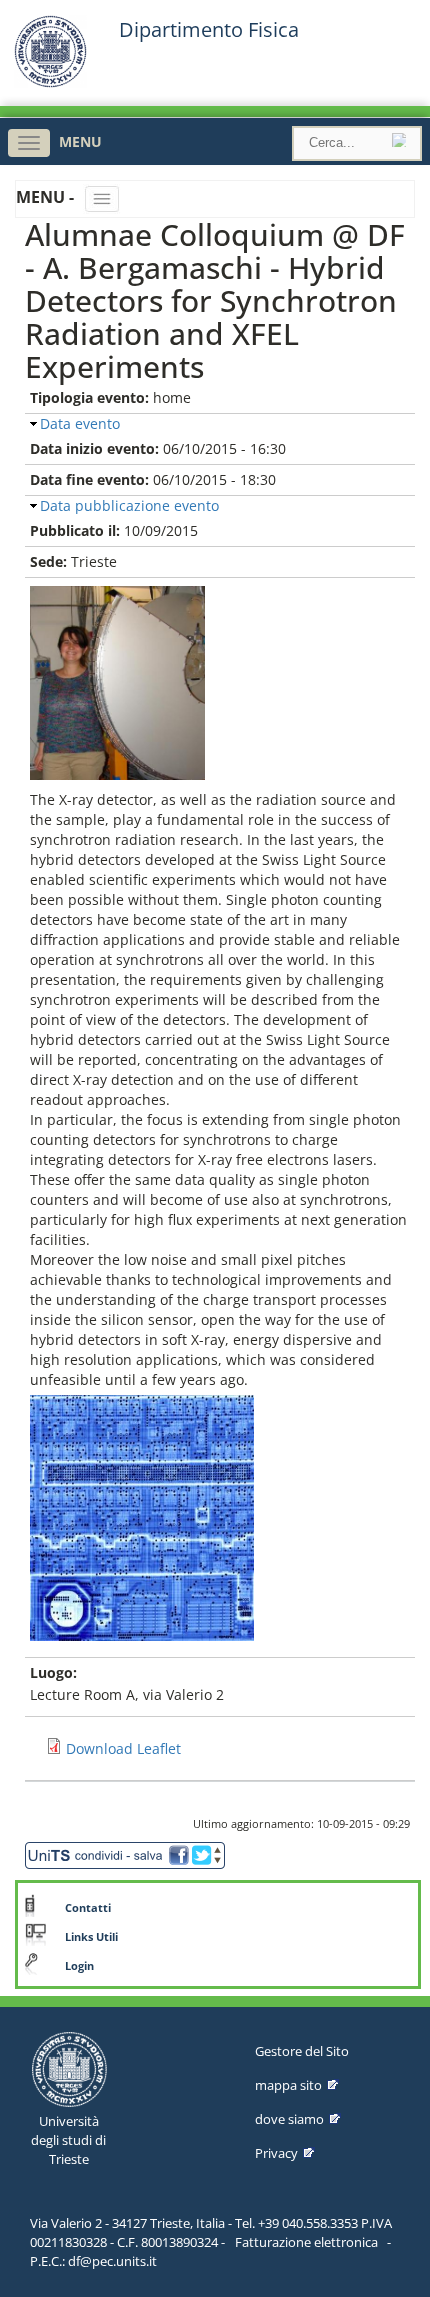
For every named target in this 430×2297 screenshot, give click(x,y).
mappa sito (288, 2085)
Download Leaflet (123, 1748)
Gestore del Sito (302, 2051)
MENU (80, 141)
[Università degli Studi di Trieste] (50, 82)
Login (79, 1966)
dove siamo (289, 2119)
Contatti (88, 1908)
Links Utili (91, 1937)
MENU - (47, 197)
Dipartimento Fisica (209, 30)
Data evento (80, 423)
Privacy (276, 2153)
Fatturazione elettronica (306, 2242)
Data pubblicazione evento (129, 505)
